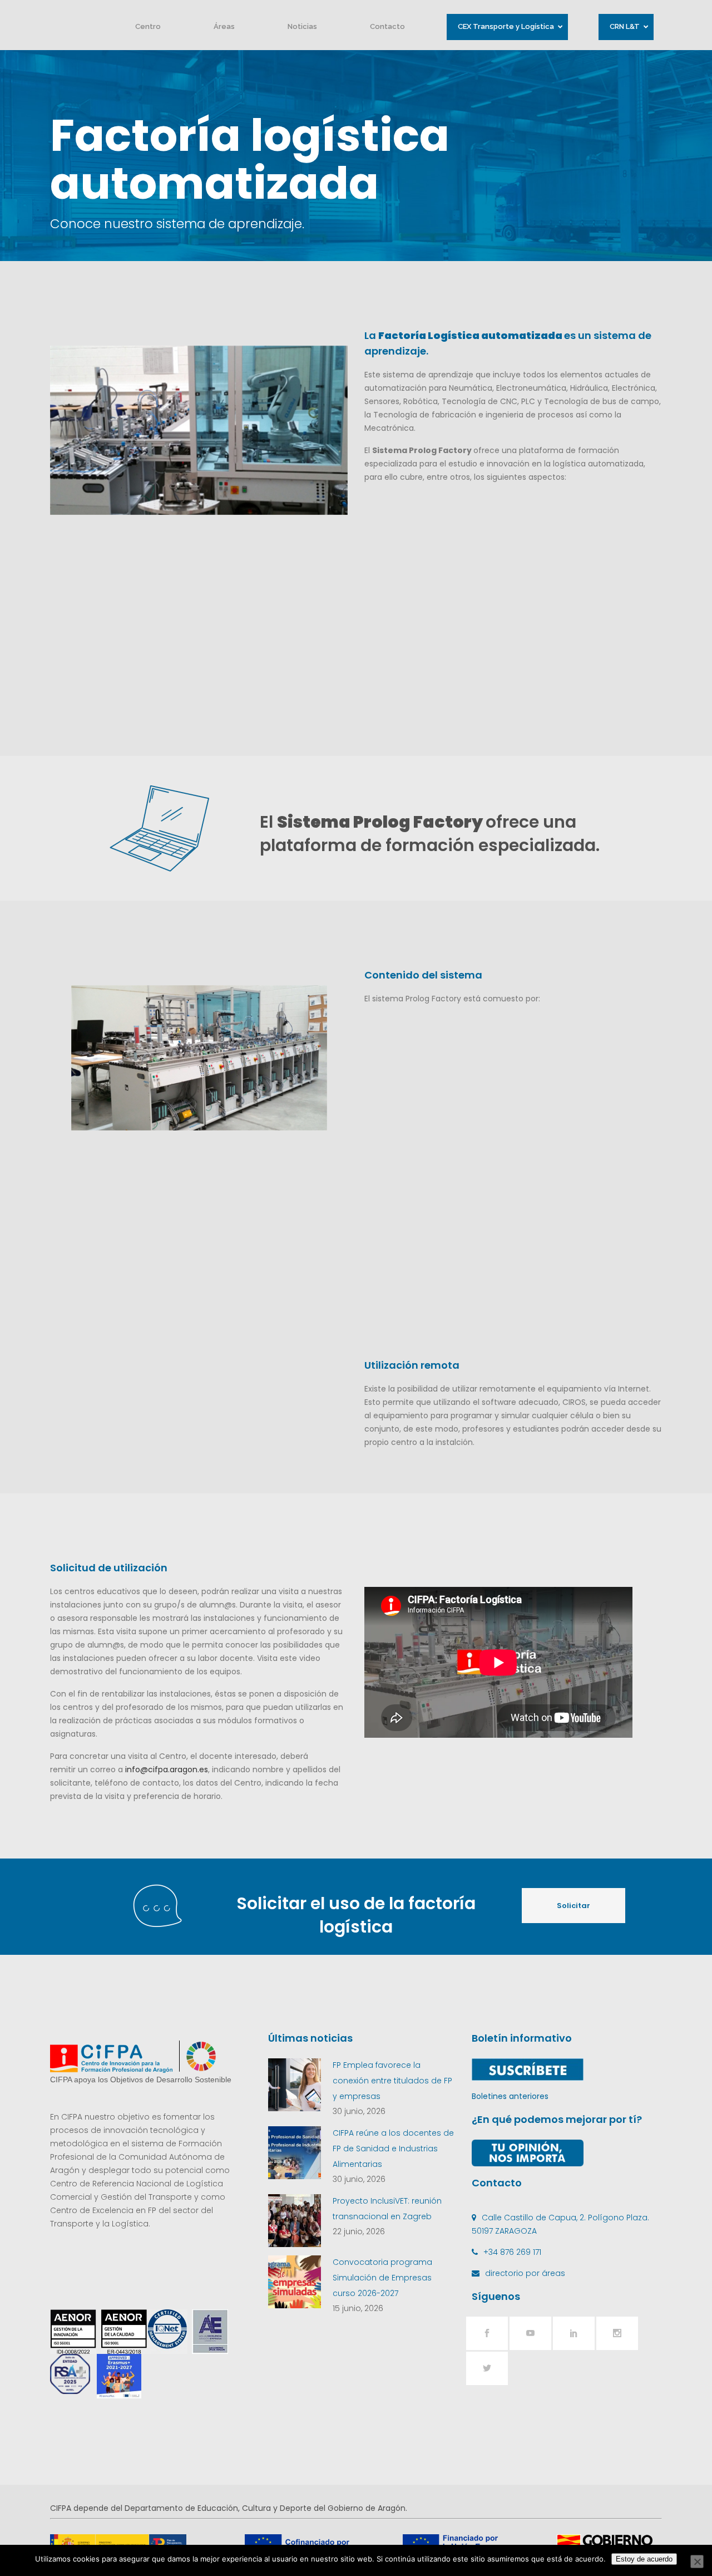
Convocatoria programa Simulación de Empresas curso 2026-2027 (382, 2278)
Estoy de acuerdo (644, 2559)
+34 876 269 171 (512, 2252)
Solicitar (573, 1906)
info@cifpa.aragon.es (167, 1769)
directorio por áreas (525, 2273)
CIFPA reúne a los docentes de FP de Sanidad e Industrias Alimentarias (393, 2149)
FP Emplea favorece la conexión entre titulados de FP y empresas (392, 2081)
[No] (697, 2562)
